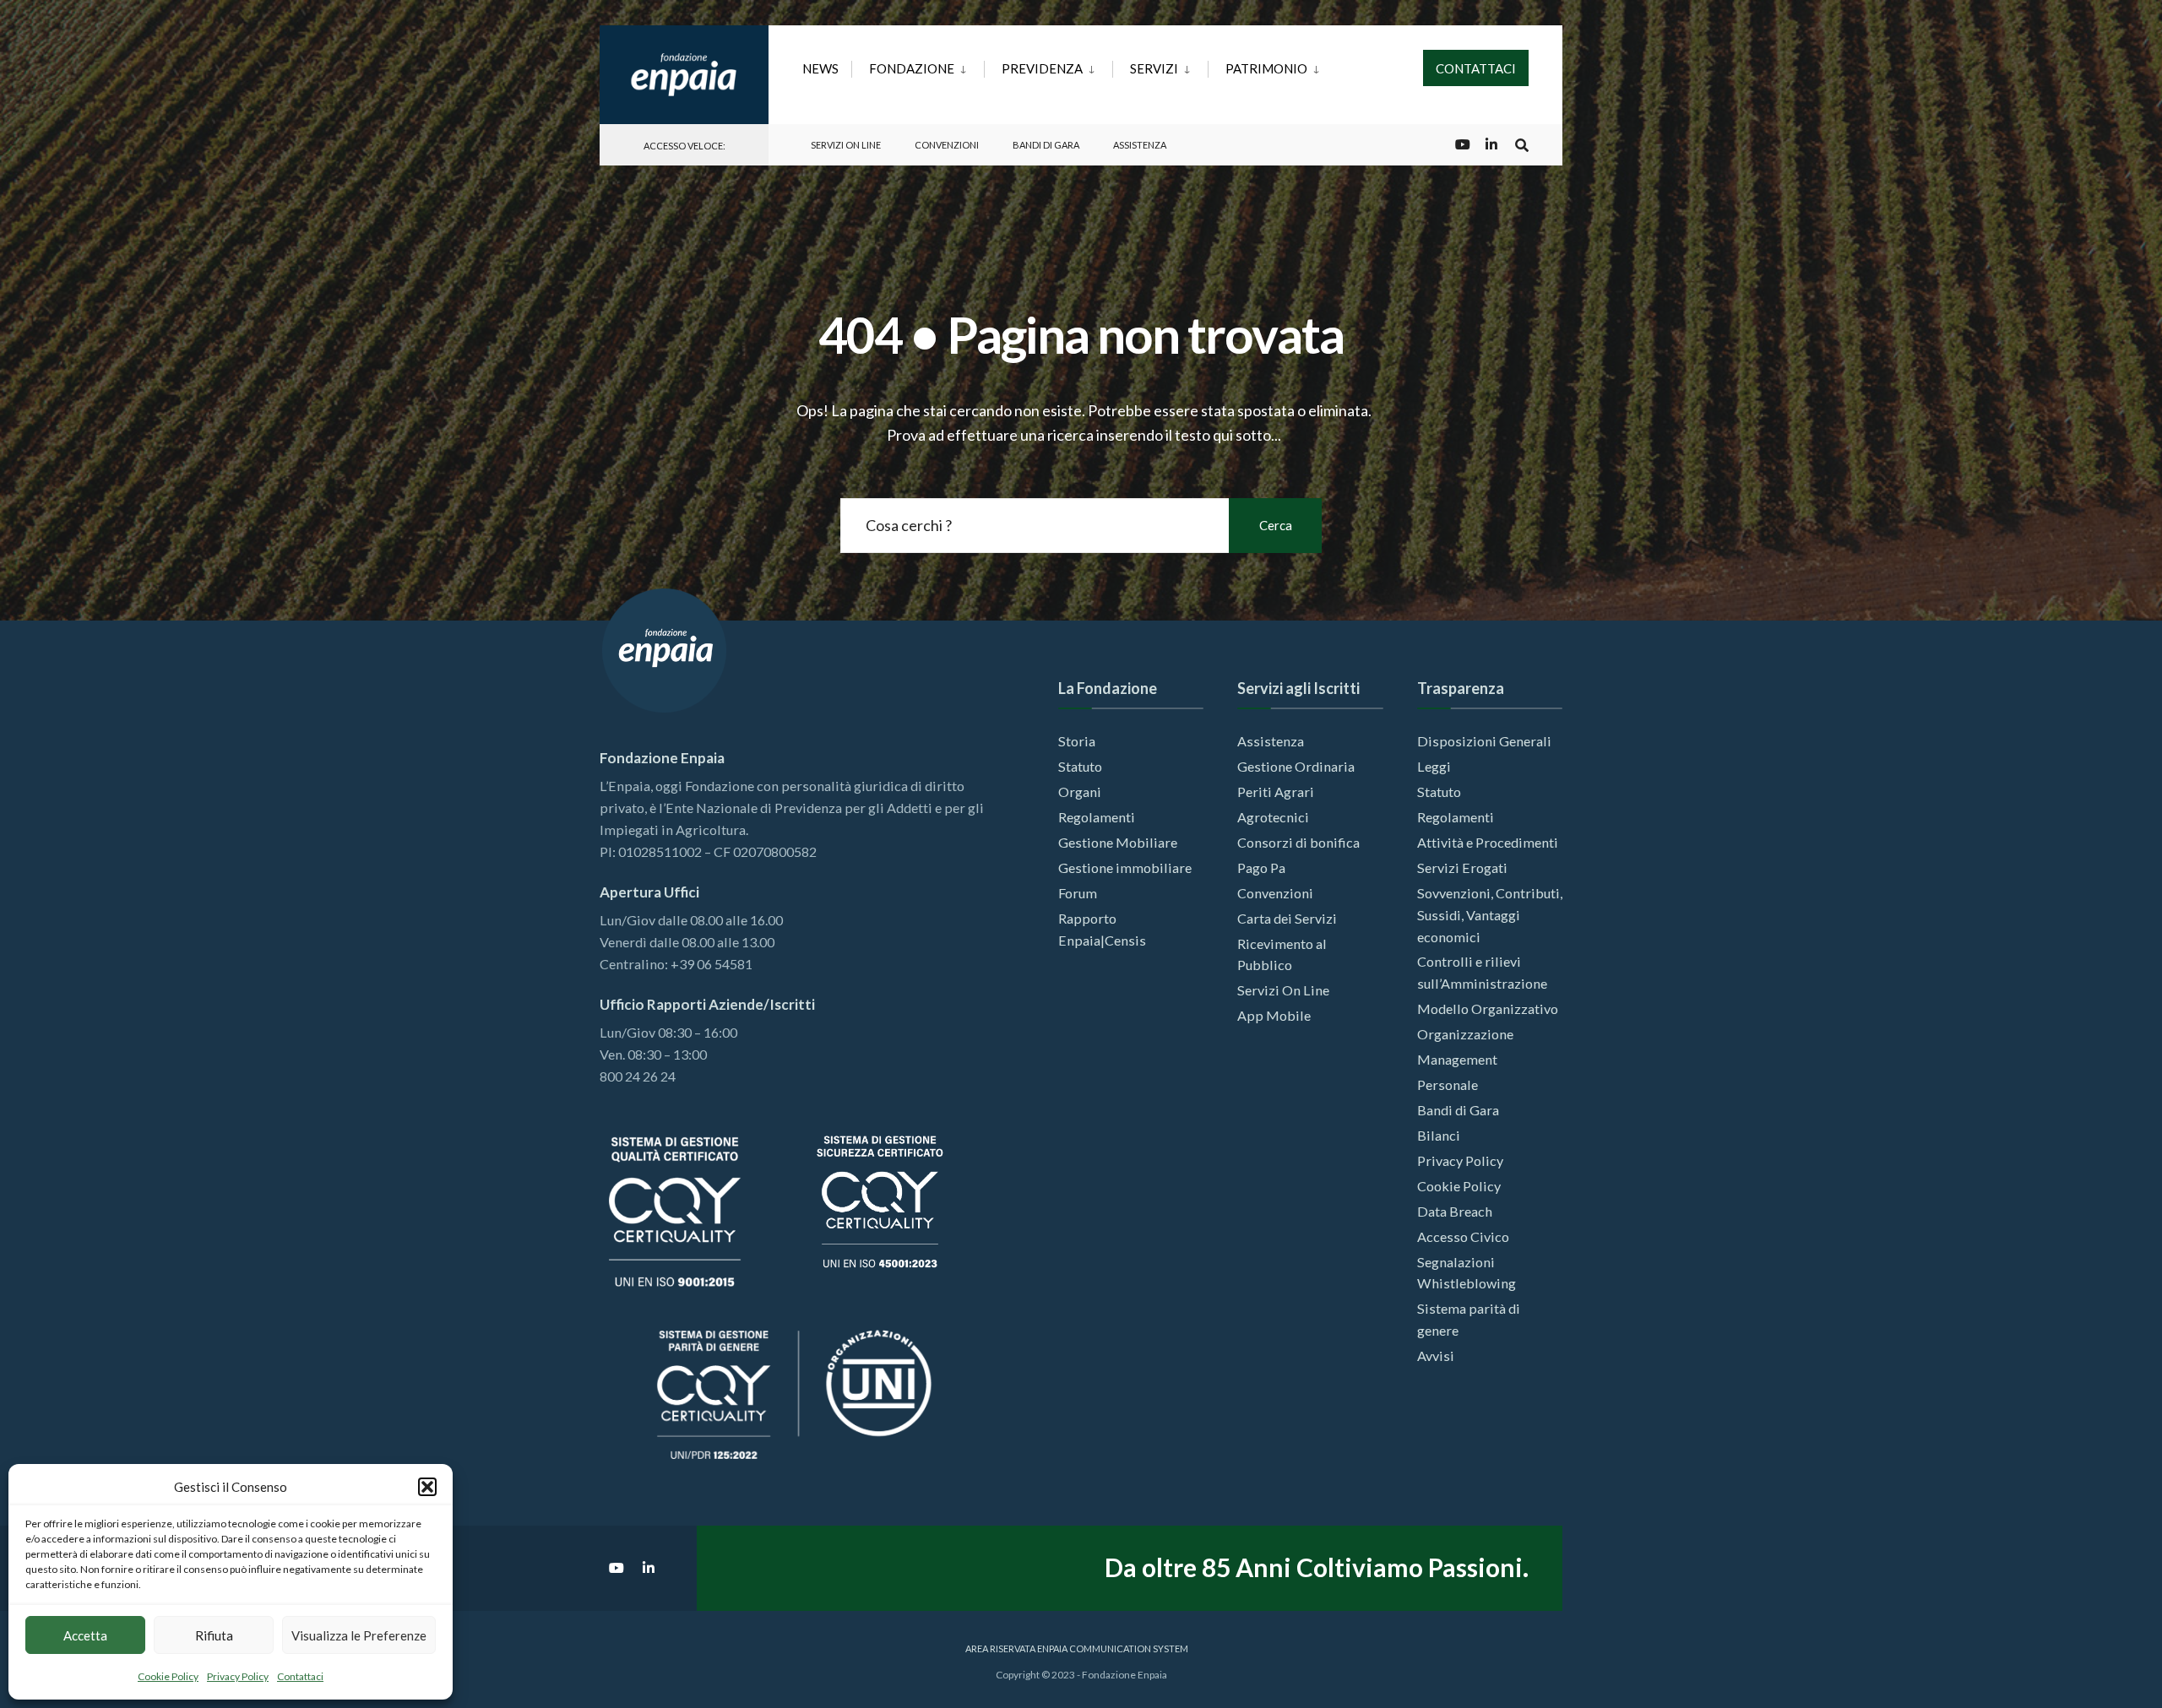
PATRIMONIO (1266, 68)
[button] (427, 1487)
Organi (1080, 792)
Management (1457, 1059)
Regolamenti (1097, 817)
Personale (1448, 1084)
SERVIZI (1154, 68)
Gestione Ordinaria (1296, 766)
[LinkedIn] (1491, 144)
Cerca (1276, 525)
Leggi (1434, 766)
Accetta (85, 1635)
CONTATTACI (1476, 68)
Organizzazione (1465, 1034)
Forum (1078, 893)
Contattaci (300, 1676)
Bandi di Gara (1046, 145)
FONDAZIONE (912, 68)
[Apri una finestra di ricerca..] (1522, 144)
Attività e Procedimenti (1488, 842)
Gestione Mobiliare (1118, 842)
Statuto (1080, 766)
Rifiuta (214, 1635)
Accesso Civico (1463, 1236)
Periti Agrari (1276, 792)
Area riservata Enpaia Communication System (1077, 1648)
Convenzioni (947, 145)
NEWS (820, 68)
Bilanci (1439, 1135)
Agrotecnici (1273, 817)
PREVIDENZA (1042, 68)
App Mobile (1274, 1015)
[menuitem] (918, 66)
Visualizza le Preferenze (359, 1635)
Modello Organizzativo (1488, 1009)
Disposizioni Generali (1484, 741)
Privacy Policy (238, 1676)
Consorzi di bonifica (1298, 842)
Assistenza (1140, 145)
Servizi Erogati (1462, 868)
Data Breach (1455, 1211)
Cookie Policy (168, 1676)
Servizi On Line (846, 145)
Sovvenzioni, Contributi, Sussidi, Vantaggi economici (1490, 915)
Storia (1077, 741)
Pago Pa (1261, 868)
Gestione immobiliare (1125, 868)
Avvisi (1436, 1356)
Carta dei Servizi (1287, 918)
